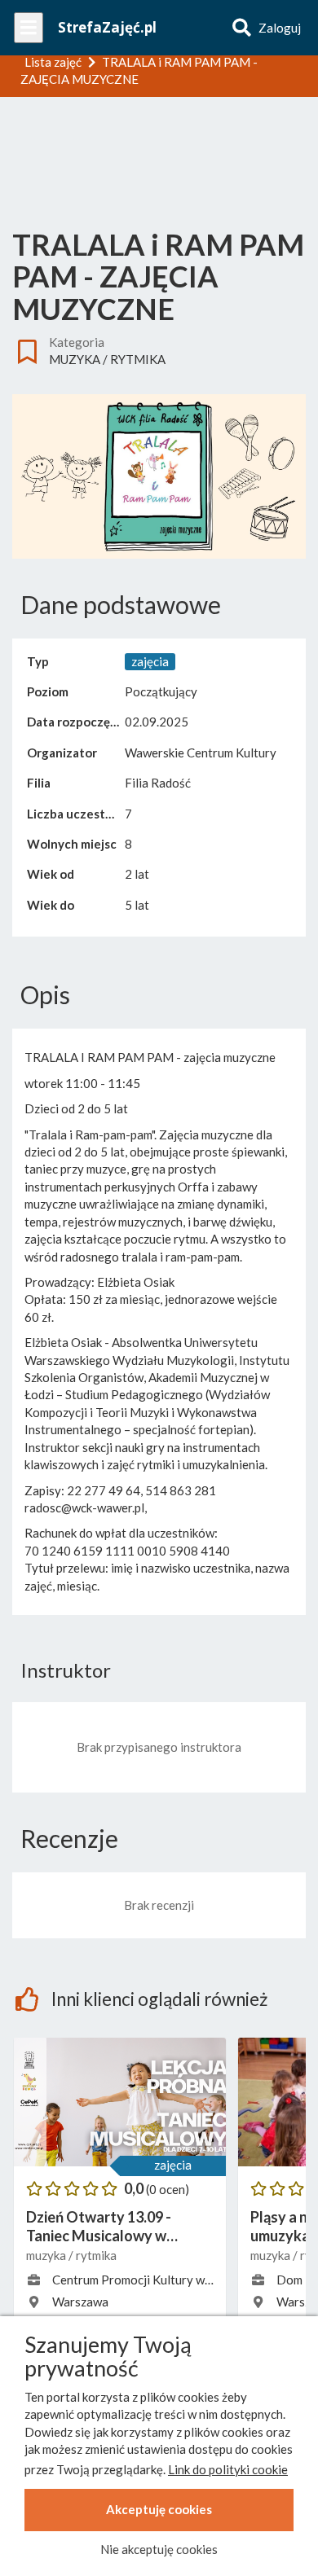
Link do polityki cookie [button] (228, 2469)
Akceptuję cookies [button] (159, 2509)
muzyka (75, 359)
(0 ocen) (168, 2189)
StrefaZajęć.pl (107, 27)
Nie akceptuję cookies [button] (159, 2549)
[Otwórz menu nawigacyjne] (29, 28)
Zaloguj (280, 28)
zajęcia (173, 2165)
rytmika (138, 359)
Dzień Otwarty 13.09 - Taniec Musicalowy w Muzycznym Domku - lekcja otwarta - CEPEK (115, 2227)
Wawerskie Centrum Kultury (201, 753)
